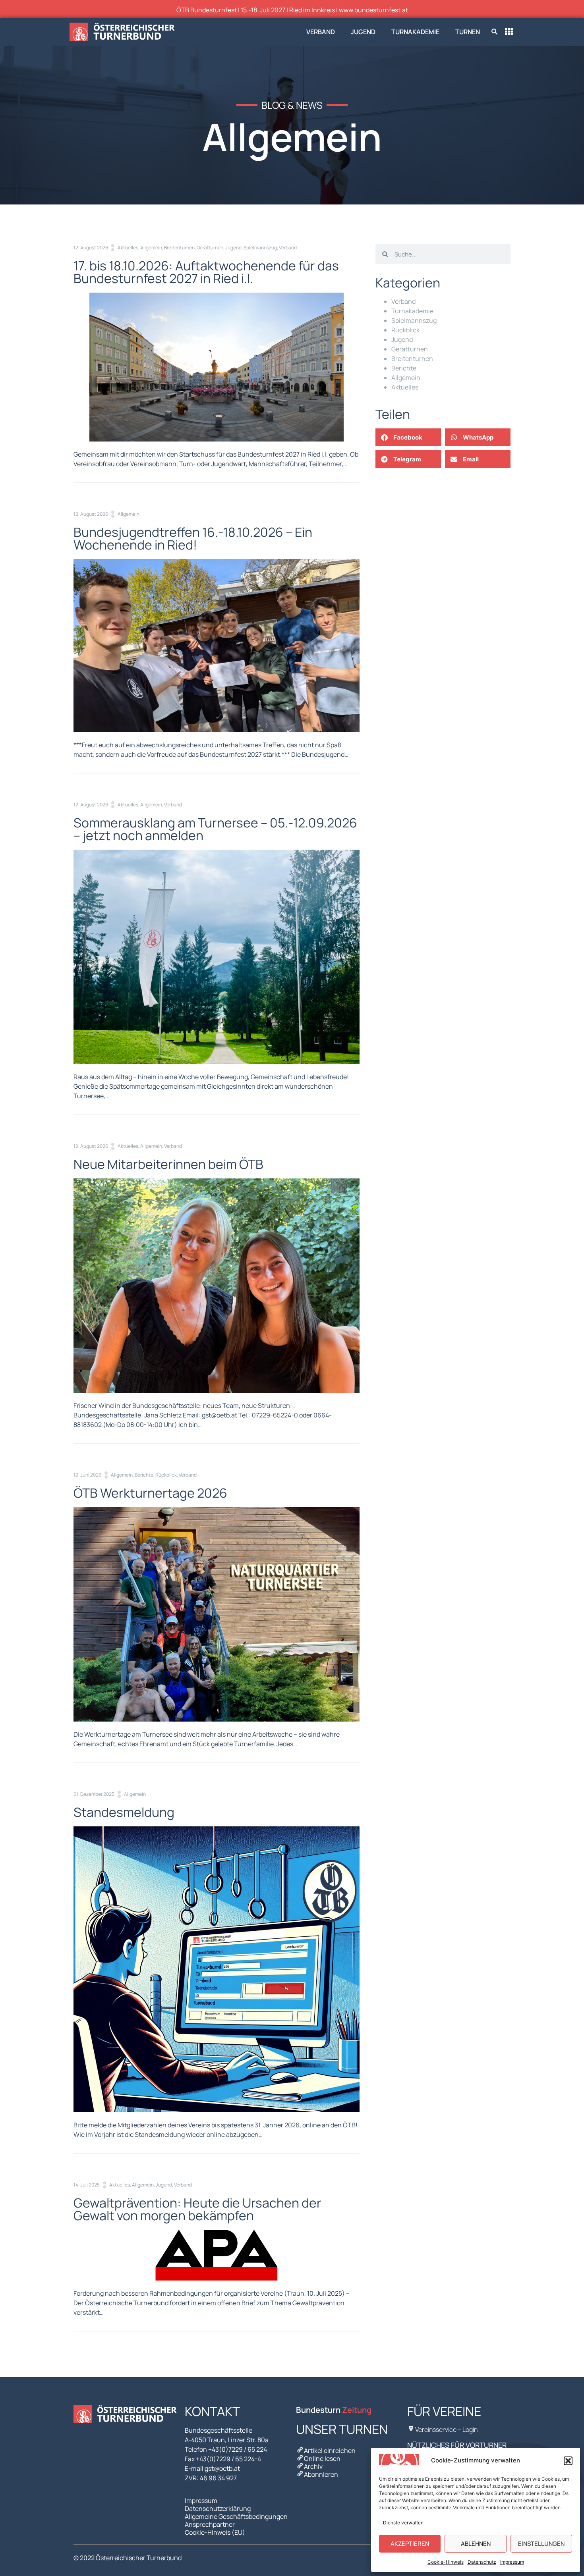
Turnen (468, 32)
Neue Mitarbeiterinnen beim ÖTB (168, 1164)
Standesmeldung (124, 1812)
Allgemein (151, 248)
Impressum (512, 2562)
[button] (568, 2461)
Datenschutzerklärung (218, 2509)
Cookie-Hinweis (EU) (215, 2532)
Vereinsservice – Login (446, 2429)
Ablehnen (476, 2544)
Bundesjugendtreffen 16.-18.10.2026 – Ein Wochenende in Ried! (193, 538)
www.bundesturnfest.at (373, 10)
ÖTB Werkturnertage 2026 (150, 1493)
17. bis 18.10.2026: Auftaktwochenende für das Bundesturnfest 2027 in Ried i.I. (206, 272)
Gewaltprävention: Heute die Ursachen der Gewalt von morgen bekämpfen (197, 2209)
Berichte (144, 1475)
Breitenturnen (179, 248)
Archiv (313, 2466)
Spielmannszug (260, 248)
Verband (321, 32)
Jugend (363, 32)
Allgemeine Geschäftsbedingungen (236, 2516)
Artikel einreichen (330, 2451)
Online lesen (322, 2458)
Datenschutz (482, 2562)
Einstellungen (541, 2544)
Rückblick (166, 1475)
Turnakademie (415, 32)
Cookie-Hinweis (446, 2562)
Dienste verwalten (403, 2523)
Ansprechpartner (210, 2524)
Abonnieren (321, 2474)
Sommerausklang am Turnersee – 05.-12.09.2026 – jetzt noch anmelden (215, 829)
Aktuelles (128, 248)
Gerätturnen (210, 248)
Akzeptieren (410, 2544)
